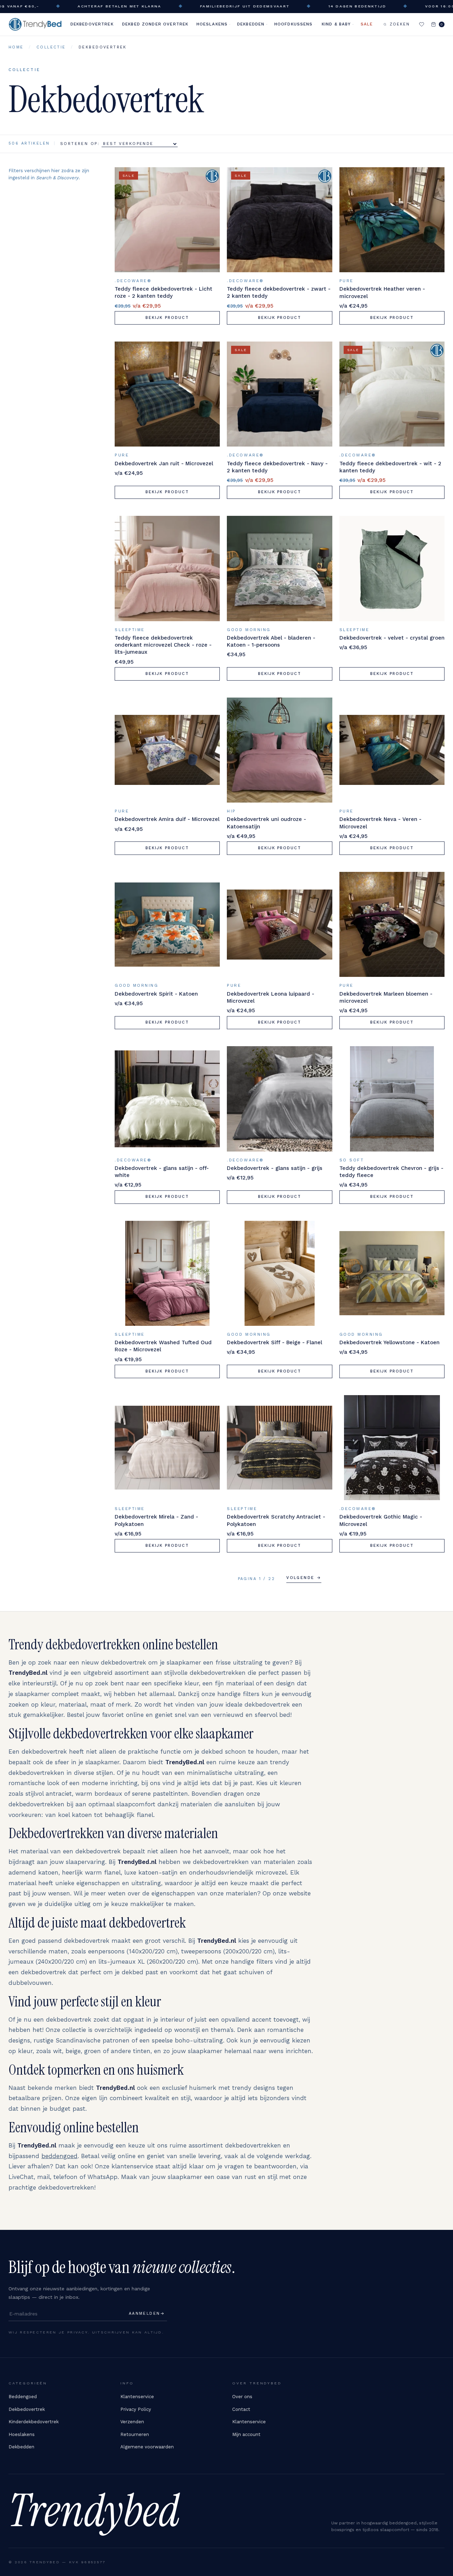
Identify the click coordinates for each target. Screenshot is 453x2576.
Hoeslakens (212, 24)
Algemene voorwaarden (147, 2447)
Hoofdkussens (294, 24)
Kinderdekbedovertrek (34, 2422)
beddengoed (59, 2156)
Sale (367, 24)
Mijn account (246, 2434)
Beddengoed (23, 2397)
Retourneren (135, 2434)
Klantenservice (137, 2397)
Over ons (242, 2397)
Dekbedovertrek (92, 24)
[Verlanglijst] (422, 24)
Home (16, 47)
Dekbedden (251, 24)
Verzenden (132, 2422)
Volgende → (304, 1578)
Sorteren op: (81, 144)
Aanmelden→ (147, 2313)
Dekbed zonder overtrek (155, 24)
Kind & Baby (336, 24)
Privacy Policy (136, 2409)
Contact (241, 2409)
